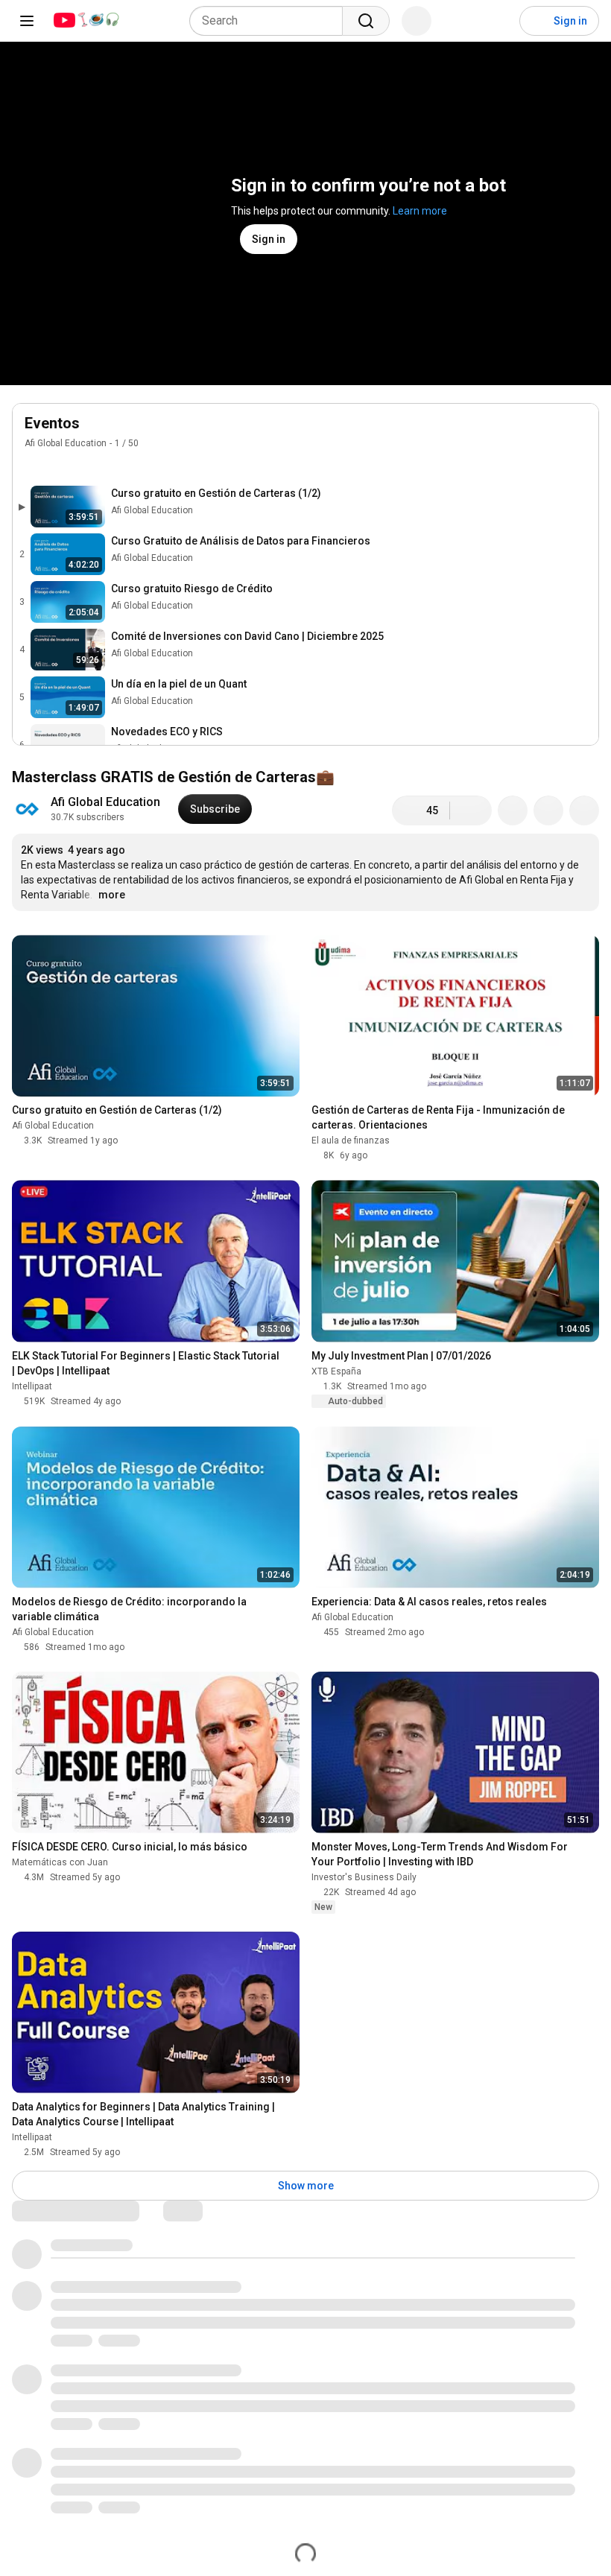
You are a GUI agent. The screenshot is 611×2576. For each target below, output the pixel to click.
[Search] (366, 21)
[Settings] (498, 21)
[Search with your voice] (417, 21)
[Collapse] (579, 431)
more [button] (112, 895)
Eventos (52, 423)
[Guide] (27, 21)
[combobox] (270, 21)
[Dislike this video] (471, 810)
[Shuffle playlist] (63, 465)
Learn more (420, 211)
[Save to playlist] (548, 810)
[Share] (513, 810)
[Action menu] (579, 465)
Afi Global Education (66, 443)
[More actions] (584, 810)
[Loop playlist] (34, 465)
